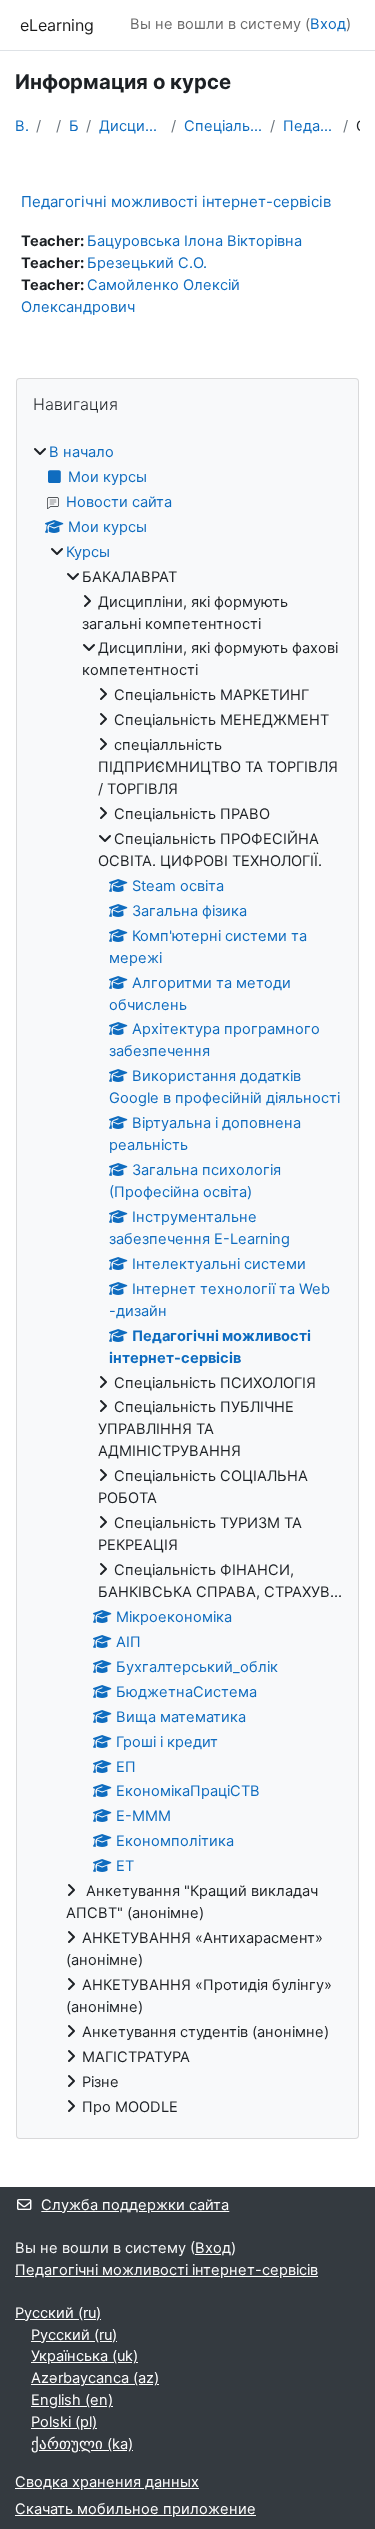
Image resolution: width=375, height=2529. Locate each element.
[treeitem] (187, 1280)
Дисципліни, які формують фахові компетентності (130, 126)
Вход (328, 24)
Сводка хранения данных (107, 2482)
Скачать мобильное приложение (135, 2509)
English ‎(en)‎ (72, 2400)
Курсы (88, 552)
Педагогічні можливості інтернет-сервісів (309, 126)
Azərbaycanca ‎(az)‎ (95, 2378)
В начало (21, 126)
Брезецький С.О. (147, 263)
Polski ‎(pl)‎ (64, 2422)
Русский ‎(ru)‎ (58, 2313)
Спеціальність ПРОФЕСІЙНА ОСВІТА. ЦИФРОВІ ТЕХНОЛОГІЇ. (223, 126)
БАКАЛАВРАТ (73, 126)
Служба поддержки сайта (135, 2205)
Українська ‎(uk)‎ (84, 2356)
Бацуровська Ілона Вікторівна (194, 241)
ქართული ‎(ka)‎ (82, 2444)
